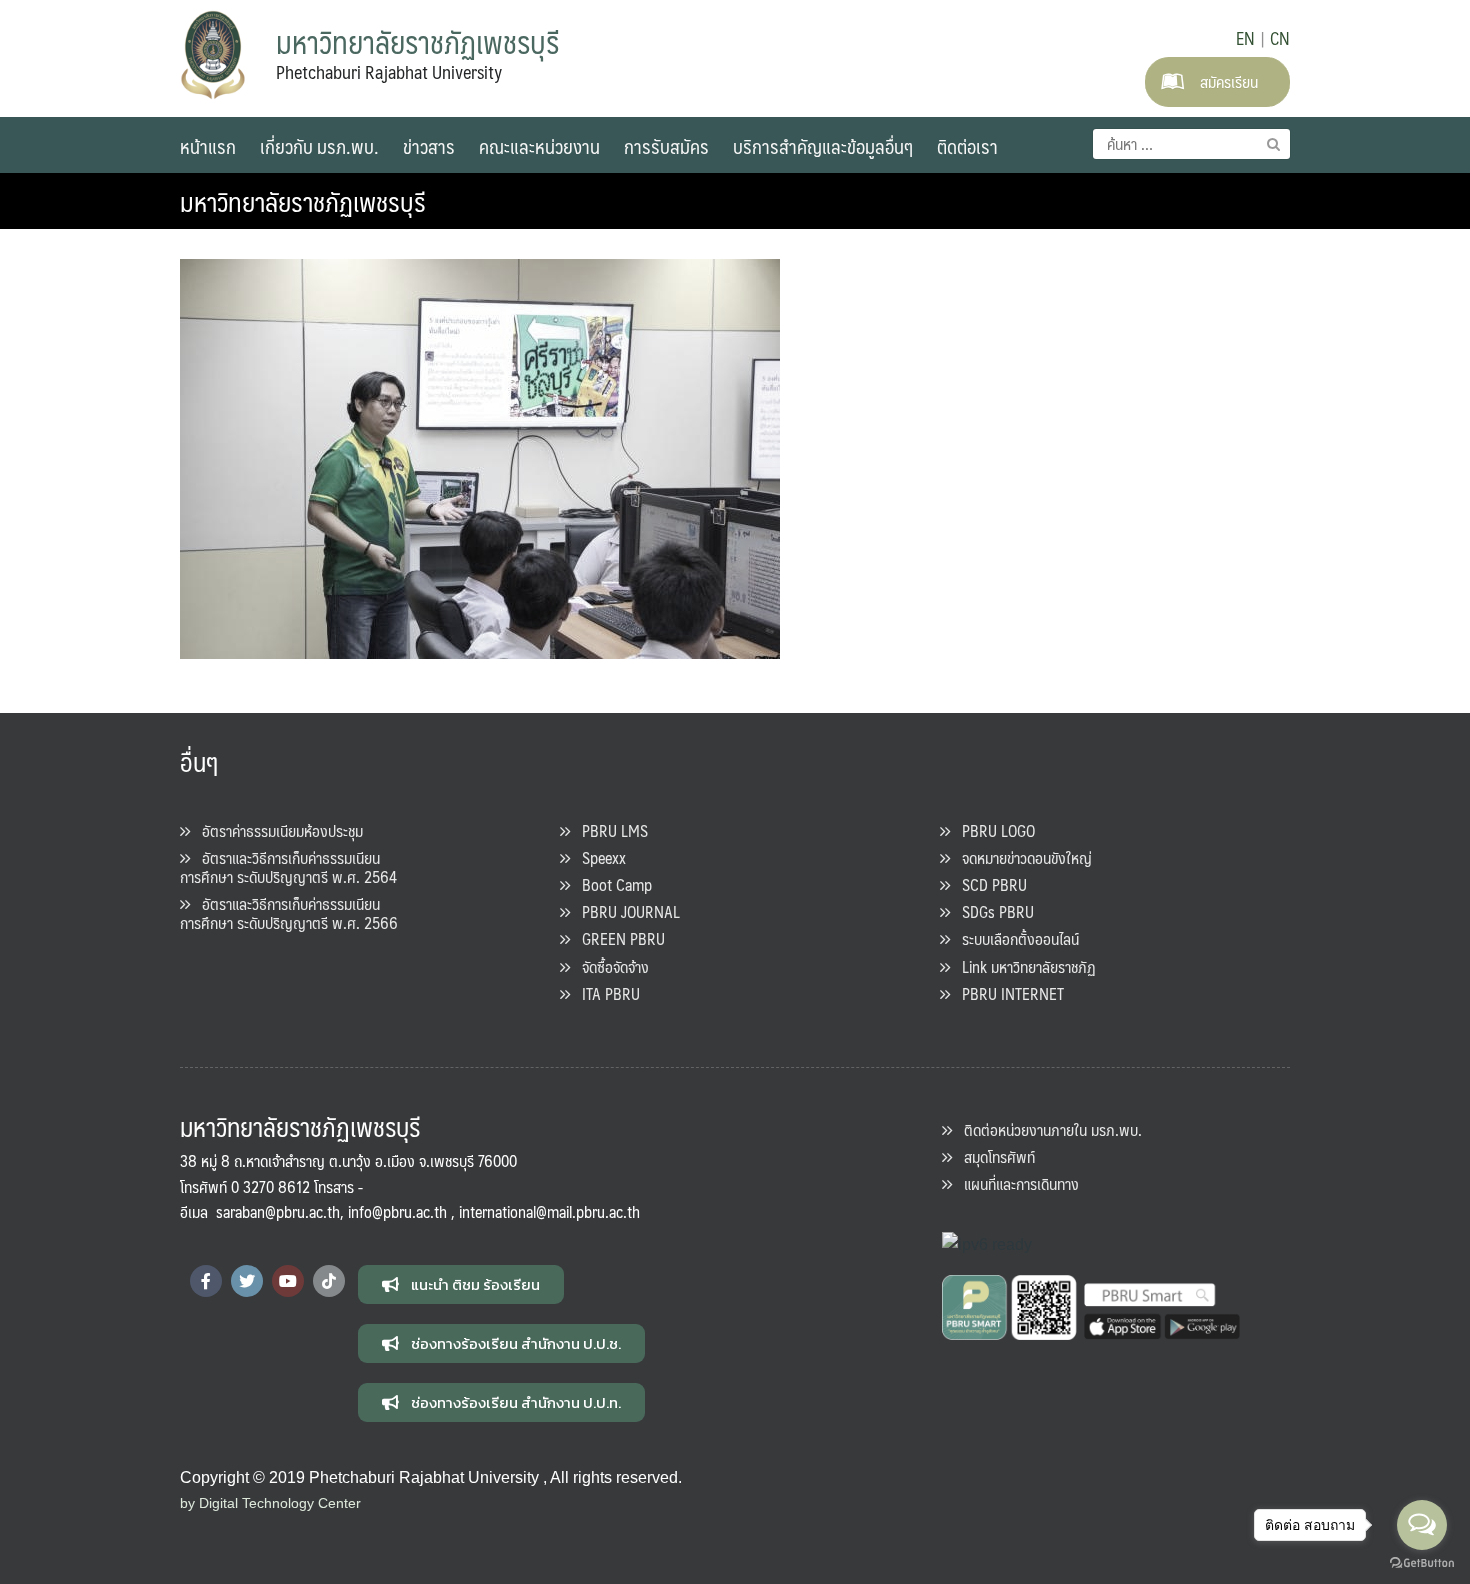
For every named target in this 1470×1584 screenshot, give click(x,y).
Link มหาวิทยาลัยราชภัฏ (1023, 966)
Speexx (598, 857)
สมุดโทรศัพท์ (993, 1156)
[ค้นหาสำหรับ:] (1191, 144)
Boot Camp (611, 884)
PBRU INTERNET (1007, 993)
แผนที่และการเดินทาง (1015, 1183)
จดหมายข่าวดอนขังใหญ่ (1021, 857)
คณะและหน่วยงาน (539, 146)
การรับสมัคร (666, 146)
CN (1280, 38)
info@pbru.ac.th (397, 1211)
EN (1245, 38)
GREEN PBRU (617, 938)
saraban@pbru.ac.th (278, 1211)
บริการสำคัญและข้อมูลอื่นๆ (823, 146)
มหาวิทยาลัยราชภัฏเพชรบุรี (303, 201)
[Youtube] (288, 1281)
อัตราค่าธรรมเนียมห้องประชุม (276, 830)
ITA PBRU (605, 993)
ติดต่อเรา (967, 146)
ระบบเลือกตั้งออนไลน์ (1014, 938)
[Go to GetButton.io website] (1422, 1563)
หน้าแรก (208, 146)
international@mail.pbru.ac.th (549, 1211)
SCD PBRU (988, 884)
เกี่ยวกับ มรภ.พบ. (319, 146)
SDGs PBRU (992, 911)
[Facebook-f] (206, 1281)
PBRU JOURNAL (625, 911)
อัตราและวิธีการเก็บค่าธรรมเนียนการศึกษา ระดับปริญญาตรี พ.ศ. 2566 (289, 913)
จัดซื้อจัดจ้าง (609, 966)
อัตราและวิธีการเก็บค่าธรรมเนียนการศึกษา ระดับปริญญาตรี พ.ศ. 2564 (288, 867)
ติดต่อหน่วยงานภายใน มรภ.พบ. (1047, 1129)
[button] (461, 1284)
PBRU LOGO (992, 830)
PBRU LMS (609, 830)
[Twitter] (247, 1281)
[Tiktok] (329, 1281)
